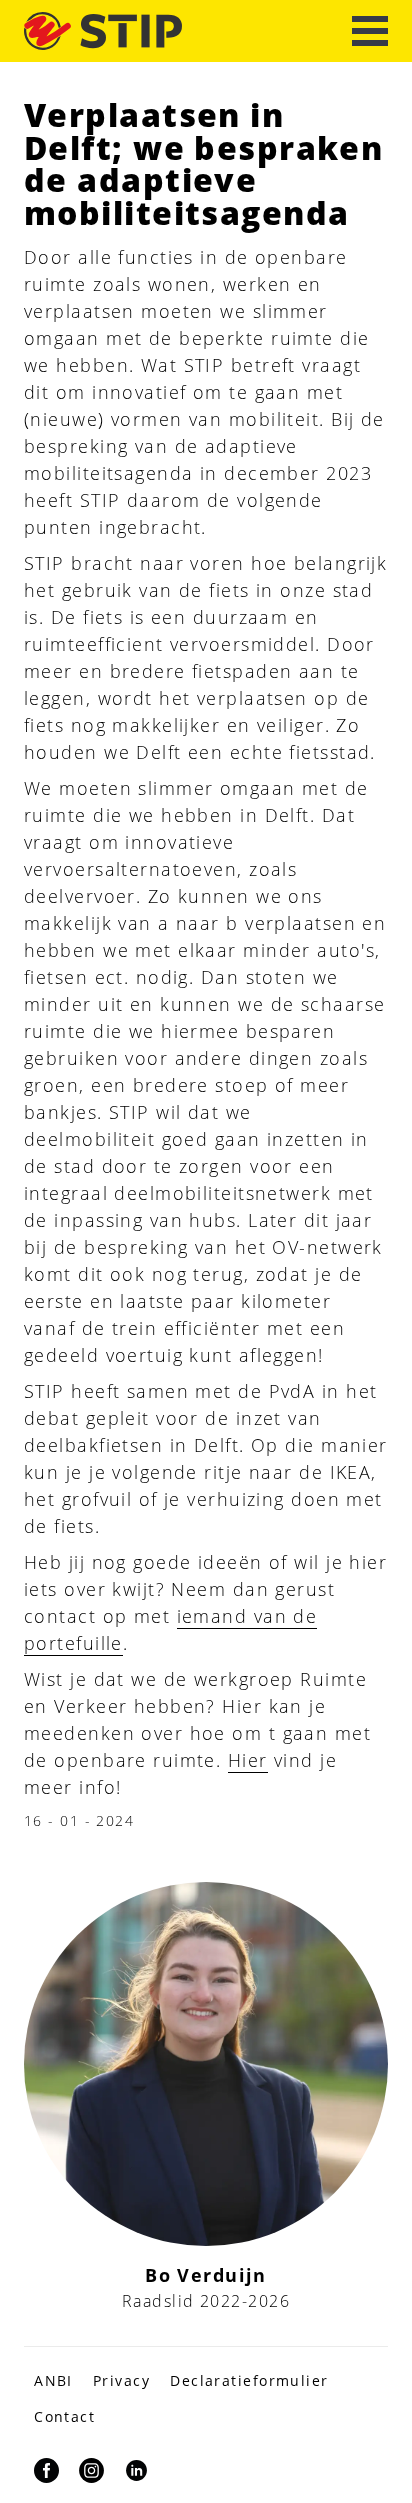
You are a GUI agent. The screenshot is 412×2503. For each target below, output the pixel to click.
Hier (248, 1760)
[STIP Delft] (103, 30)
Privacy (121, 2380)
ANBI (53, 2380)
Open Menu (370, 31)
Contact (64, 2416)
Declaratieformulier (249, 2380)
